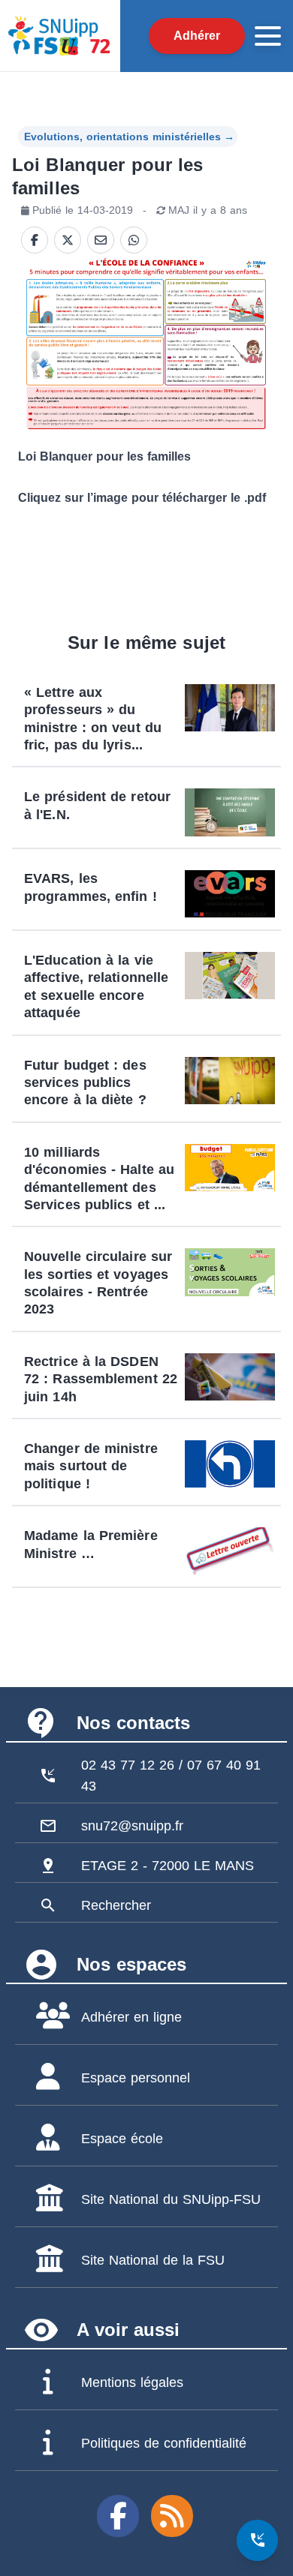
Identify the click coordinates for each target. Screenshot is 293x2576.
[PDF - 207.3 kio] (146, 344)
